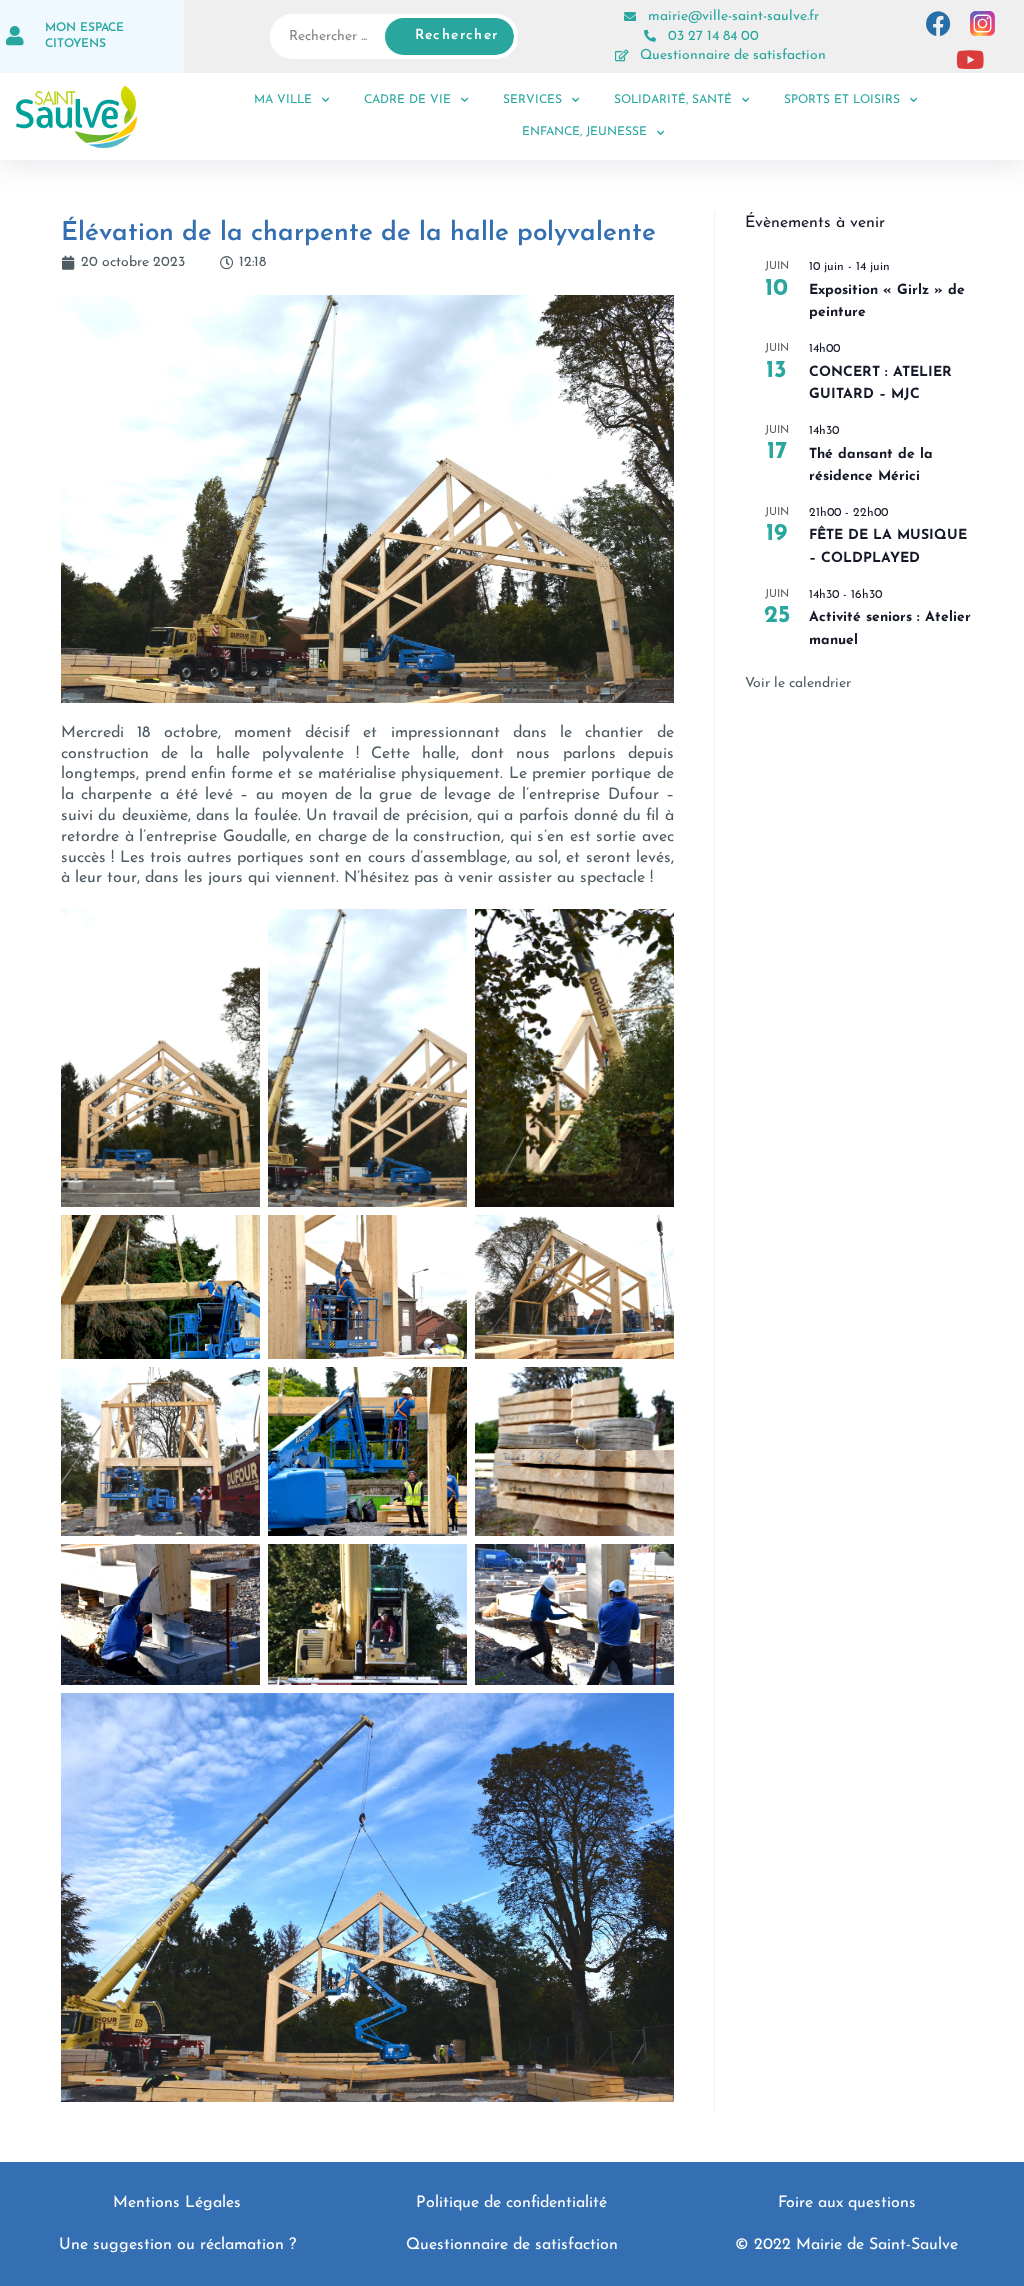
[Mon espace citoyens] (15, 36)
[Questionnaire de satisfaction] (622, 56)
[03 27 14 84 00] (650, 36)
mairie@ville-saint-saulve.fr (733, 16)
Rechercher (457, 35)
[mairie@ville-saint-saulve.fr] (630, 17)
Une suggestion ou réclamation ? (177, 2245)
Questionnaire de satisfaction (733, 55)
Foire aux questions (847, 2203)
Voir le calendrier (798, 683)
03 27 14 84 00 (713, 36)
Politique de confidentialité (511, 2203)
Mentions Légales (177, 2203)
